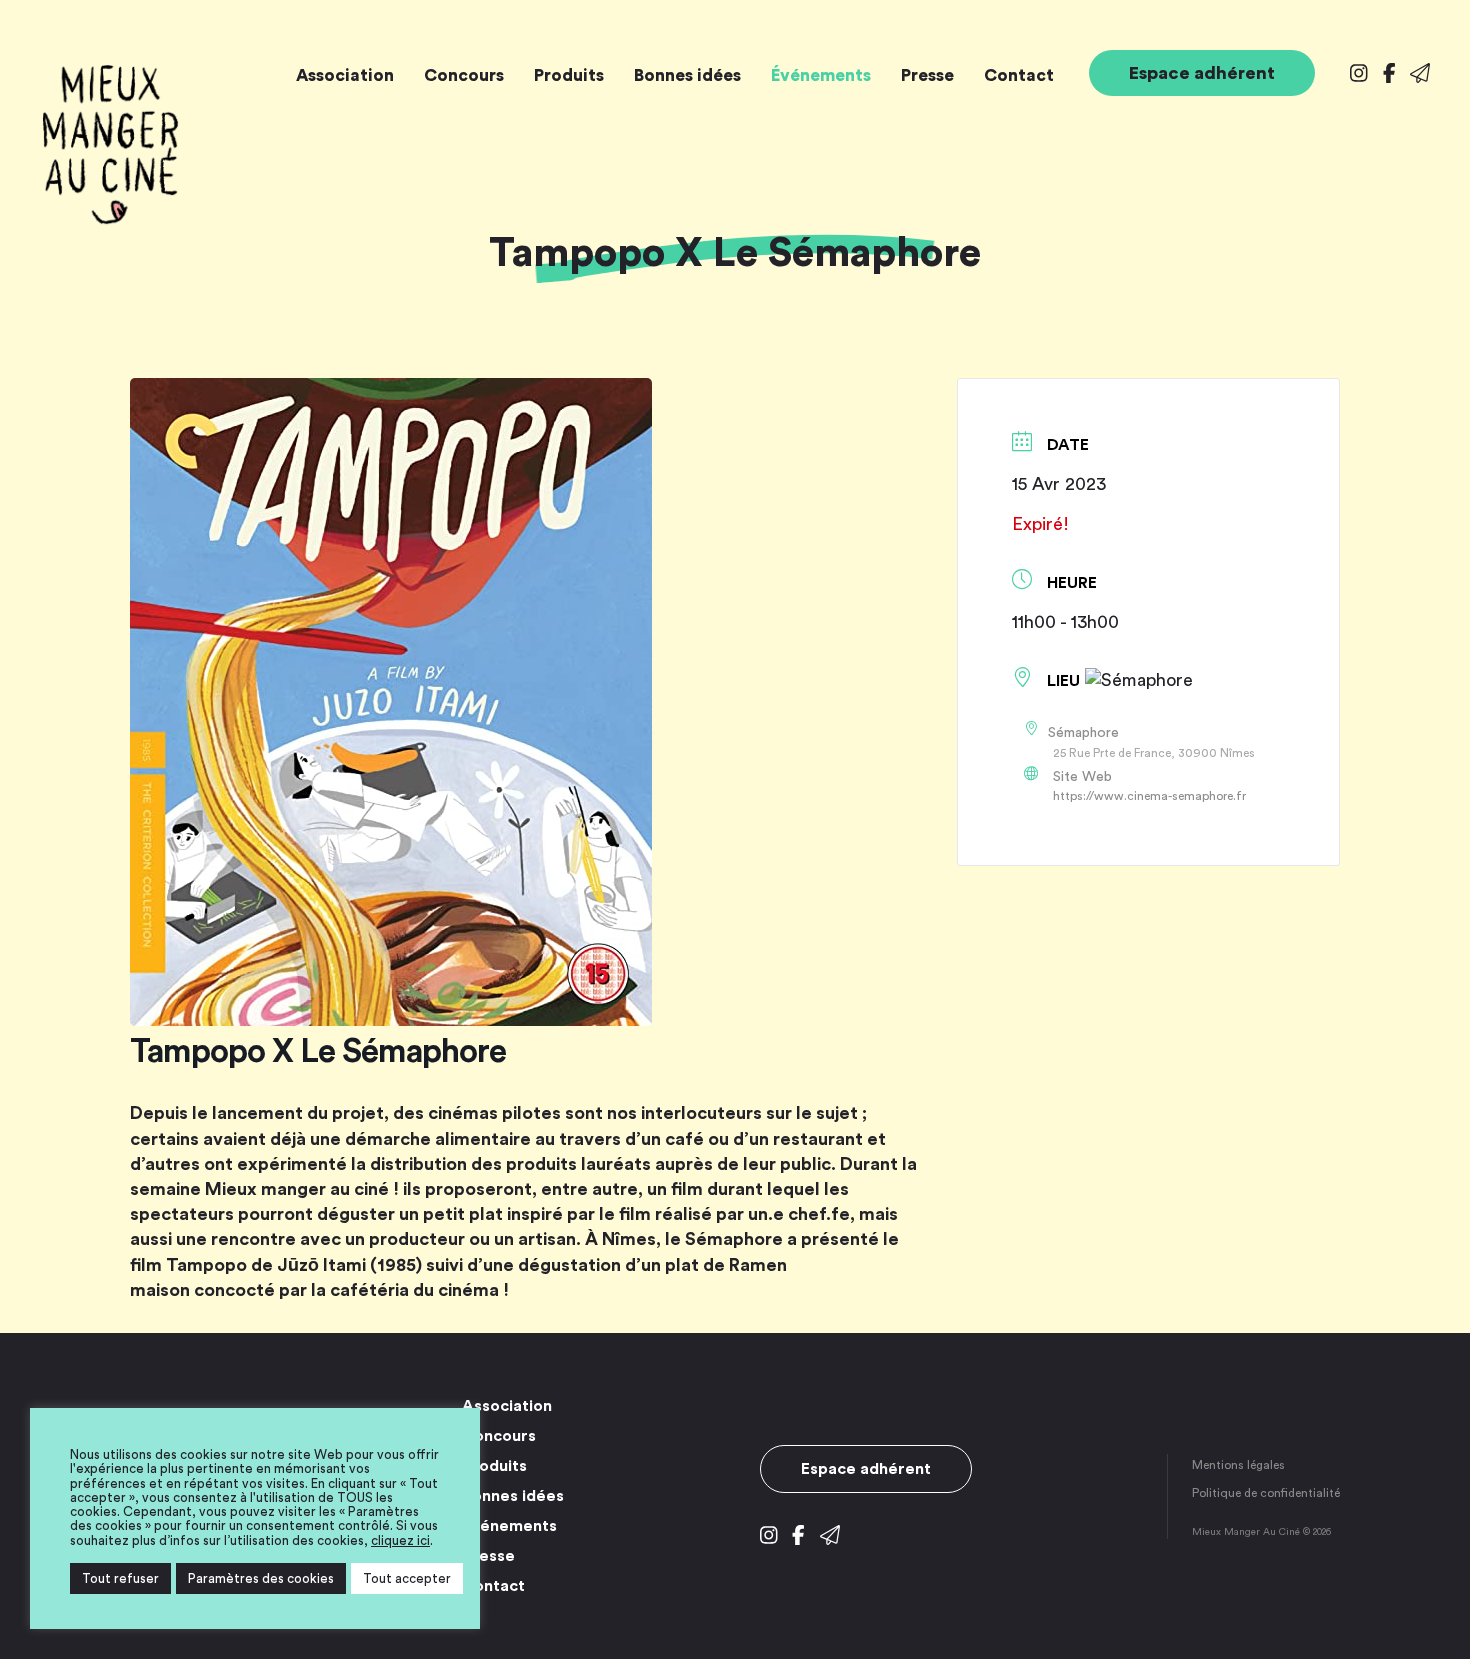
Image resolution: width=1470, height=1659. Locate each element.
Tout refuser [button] (120, 1578)
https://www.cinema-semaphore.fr (1149, 796)
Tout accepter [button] (407, 1578)
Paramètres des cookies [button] (261, 1578)
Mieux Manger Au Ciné (110, 145)
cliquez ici (400, 1540)
